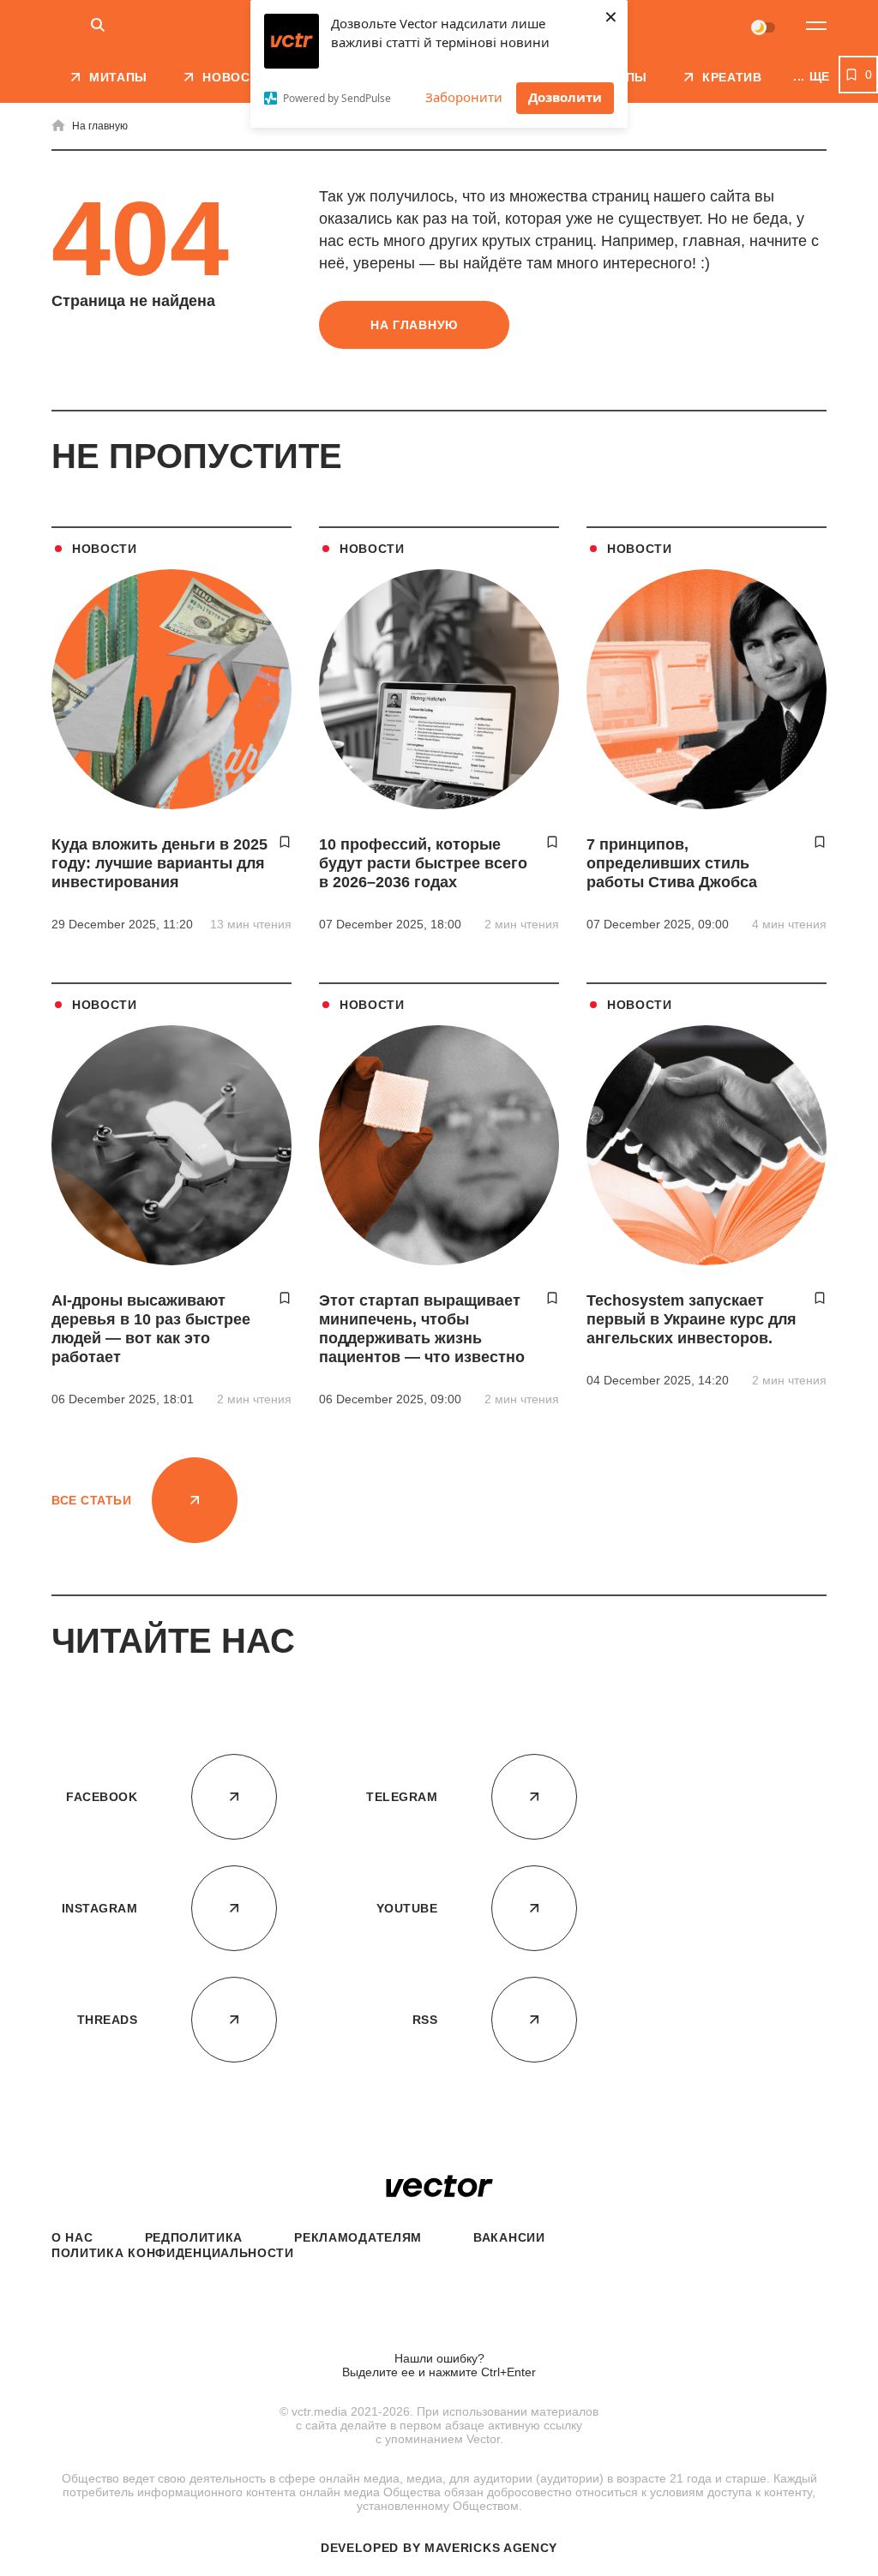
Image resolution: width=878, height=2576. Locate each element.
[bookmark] (285, 842)
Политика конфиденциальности (173, 2253)
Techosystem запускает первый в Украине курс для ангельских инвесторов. (692, 1319)
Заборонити (464, 97)
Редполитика (194, 2237)
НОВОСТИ (105, 549)
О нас (72, 2237)
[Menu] (816, 26)
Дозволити (565, 97)
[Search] (98, 26)
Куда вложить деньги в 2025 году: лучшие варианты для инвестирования (159, 863)
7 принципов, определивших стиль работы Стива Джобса (672, 863)
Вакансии (509, 2237)
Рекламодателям (358, 2237)
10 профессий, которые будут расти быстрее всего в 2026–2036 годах (423, 863)
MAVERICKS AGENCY (491, 2548)
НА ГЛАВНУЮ (414, 325)
